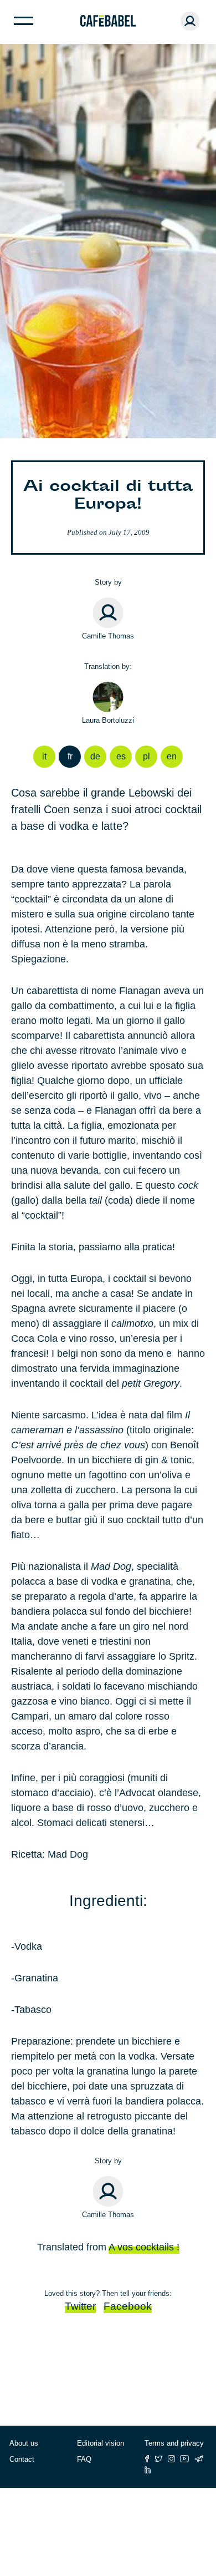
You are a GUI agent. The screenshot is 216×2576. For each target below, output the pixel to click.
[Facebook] (147, 2459)
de (95, 756)
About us (24, 2443)
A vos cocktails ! (144, 2247)
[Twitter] (159, 2459)
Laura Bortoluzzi (108, 720)
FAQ (84, 2459)
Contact (22, 2459)
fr (70, 756)
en (172, 756)
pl (146, 756)
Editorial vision (101, 2443)
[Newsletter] (199, 2459)
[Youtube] (185, 2459)
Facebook (128, 2306)
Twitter (80, 2306)
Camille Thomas (108, 636)
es (121, 756)
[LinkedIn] (148, 2470)
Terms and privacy (174, 2443)
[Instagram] (171, 2459)
